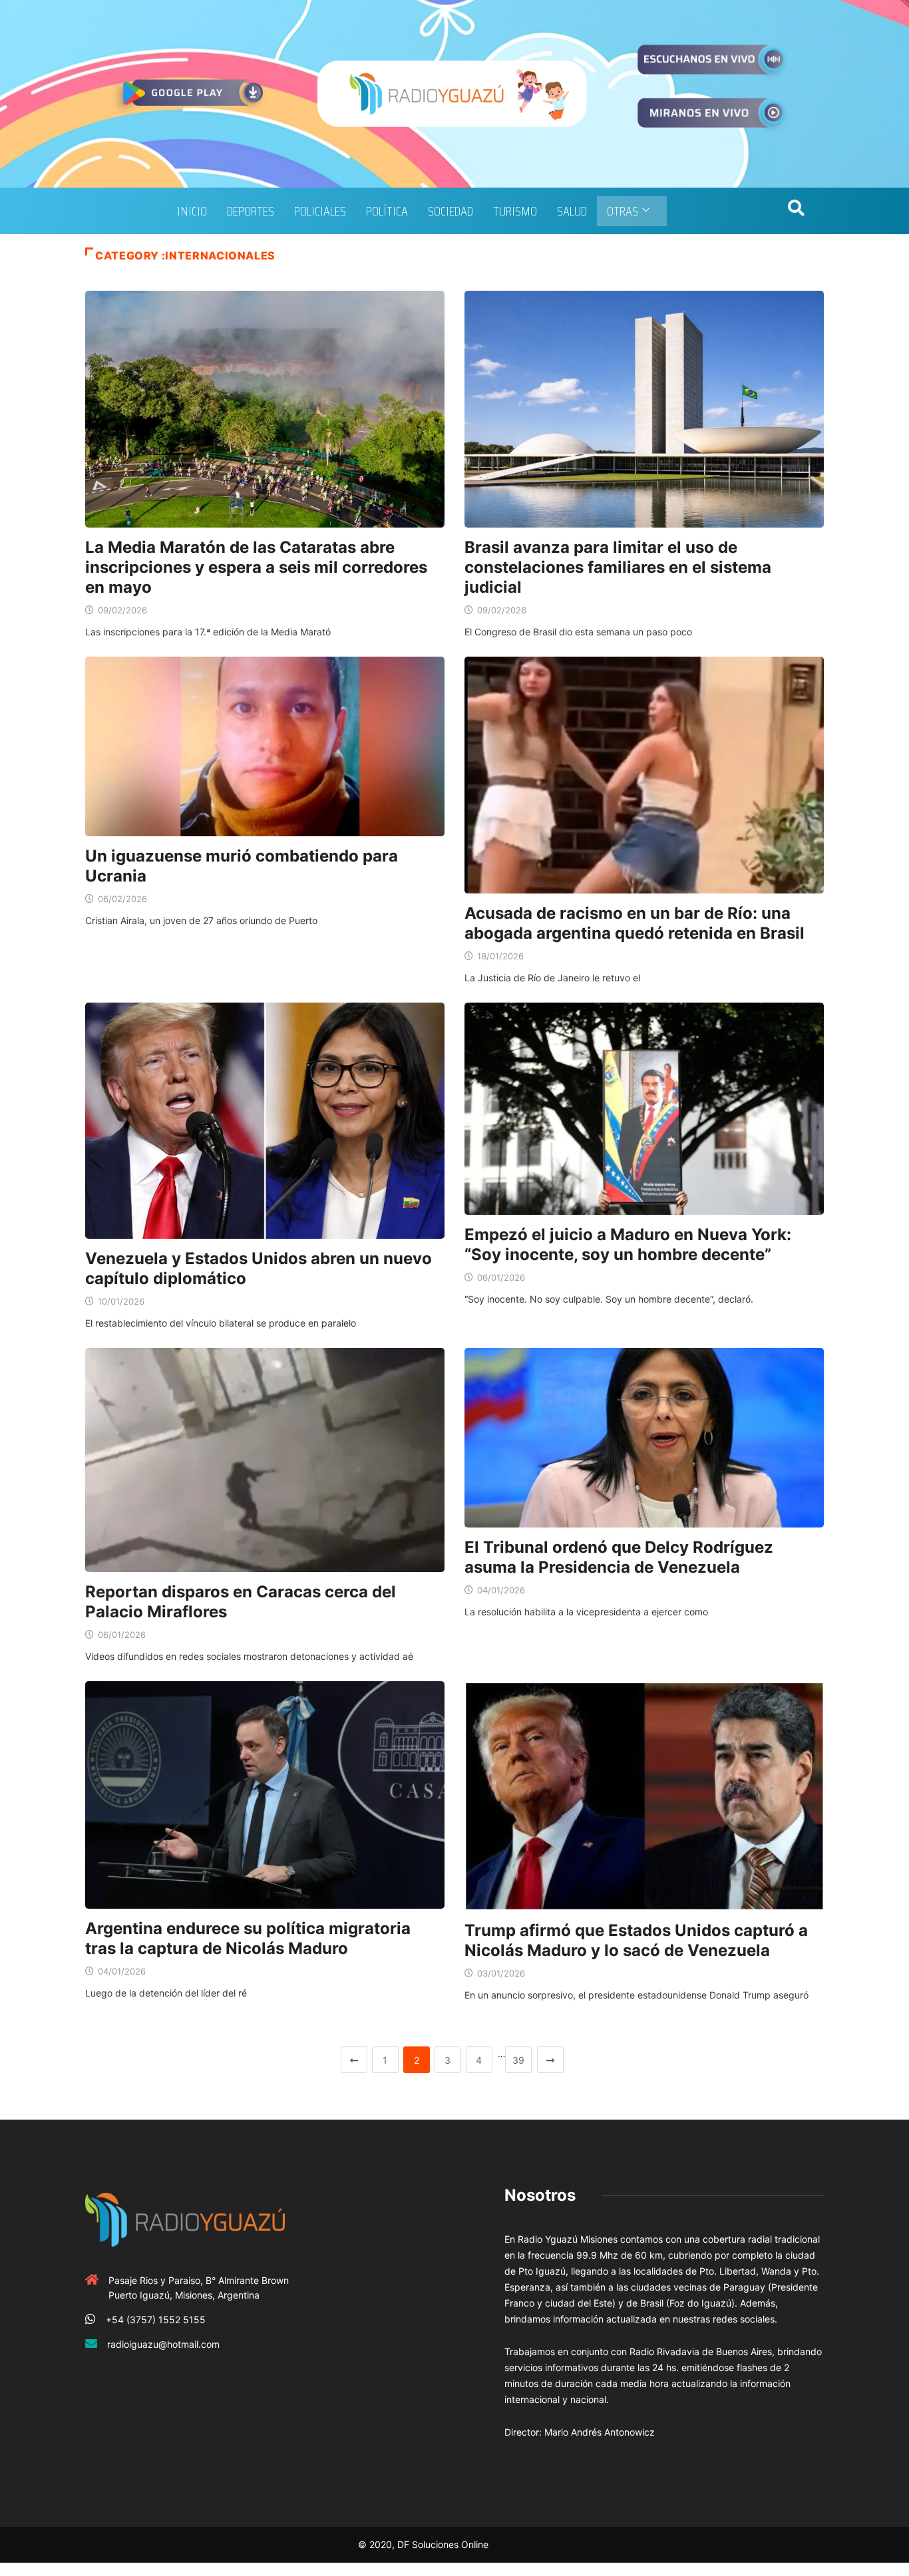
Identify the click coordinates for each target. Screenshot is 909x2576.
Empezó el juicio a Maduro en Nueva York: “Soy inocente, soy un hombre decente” (628, 1244)
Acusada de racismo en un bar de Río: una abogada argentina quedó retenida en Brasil (635, 923)
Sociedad (451, 211)
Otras (623, 211)
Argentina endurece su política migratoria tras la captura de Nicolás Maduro (248, 1938)
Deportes (251, 211)
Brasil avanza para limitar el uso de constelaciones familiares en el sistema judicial (618, 567)
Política (387, 211)
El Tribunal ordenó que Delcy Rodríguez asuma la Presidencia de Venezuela (619, 1557)
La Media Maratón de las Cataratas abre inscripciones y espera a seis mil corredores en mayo (256, 567)
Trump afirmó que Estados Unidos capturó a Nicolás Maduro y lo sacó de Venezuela (636, 1940)
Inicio (192, 211)
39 (518, 2060)
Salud (572, 211)
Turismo (515, 211)
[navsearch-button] (796, 211)
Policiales (320, 211)
